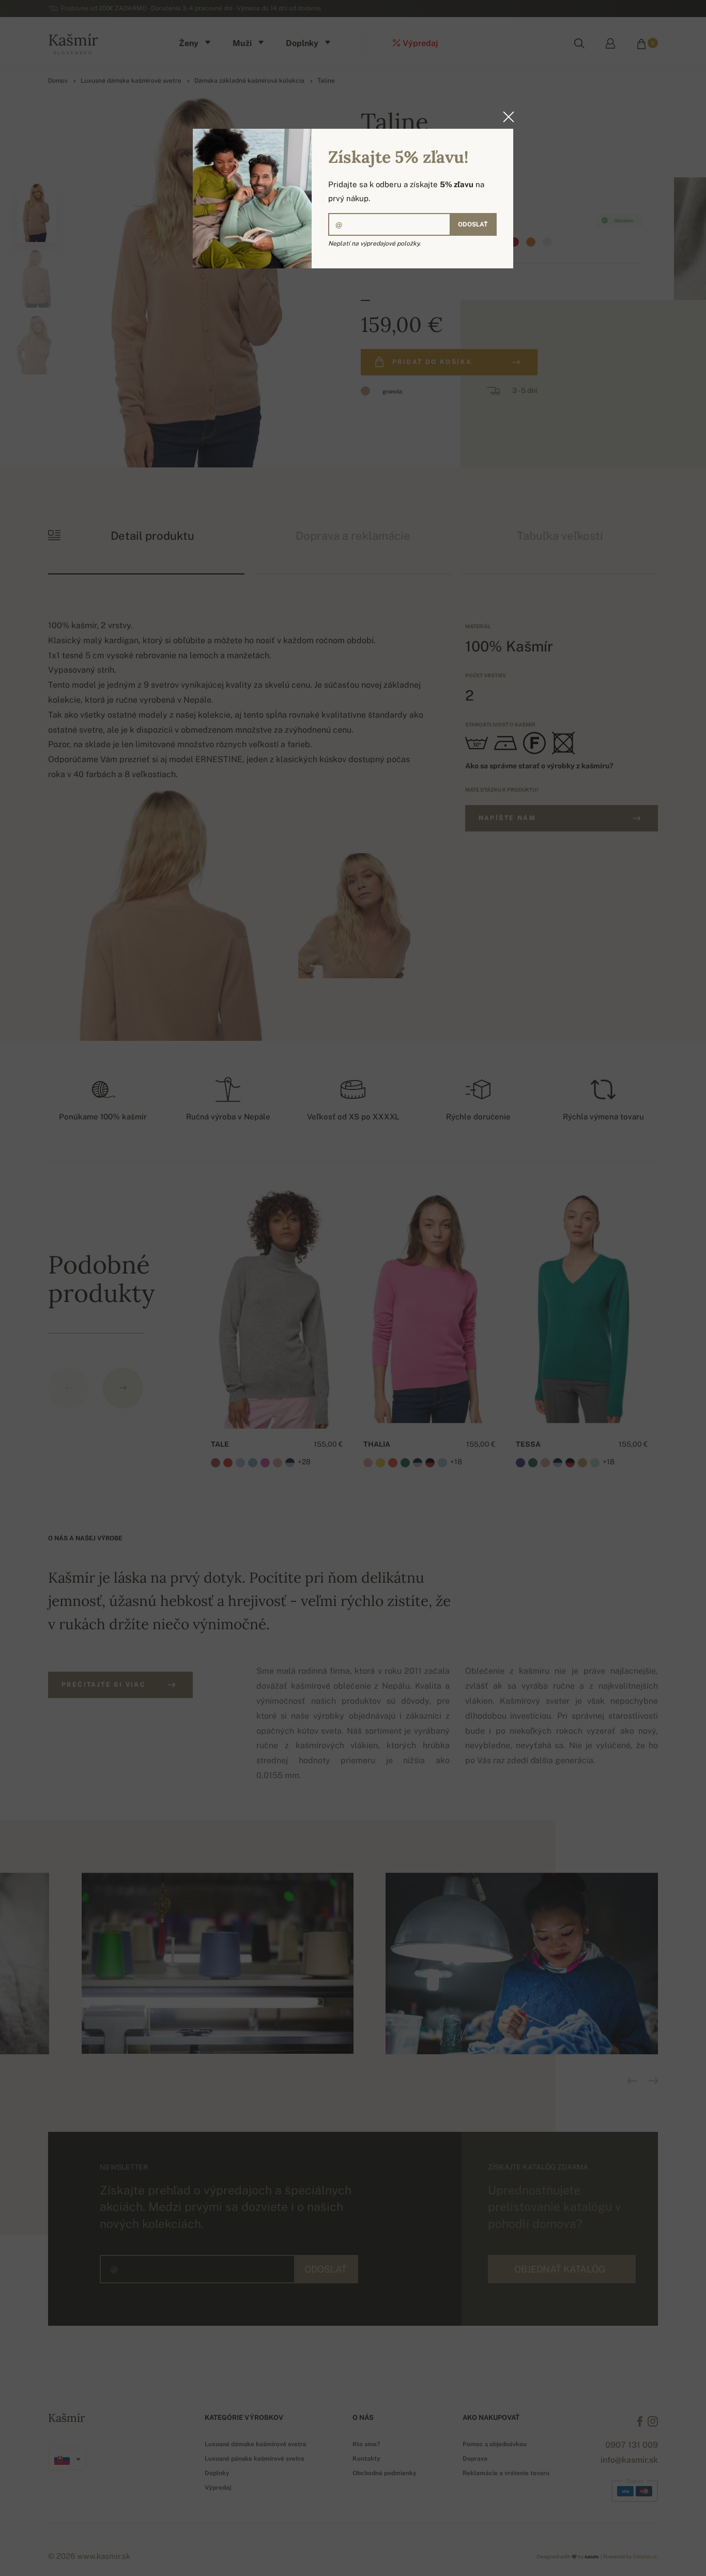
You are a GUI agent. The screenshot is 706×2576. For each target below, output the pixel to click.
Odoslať (473, 224)
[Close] (505, 117)
